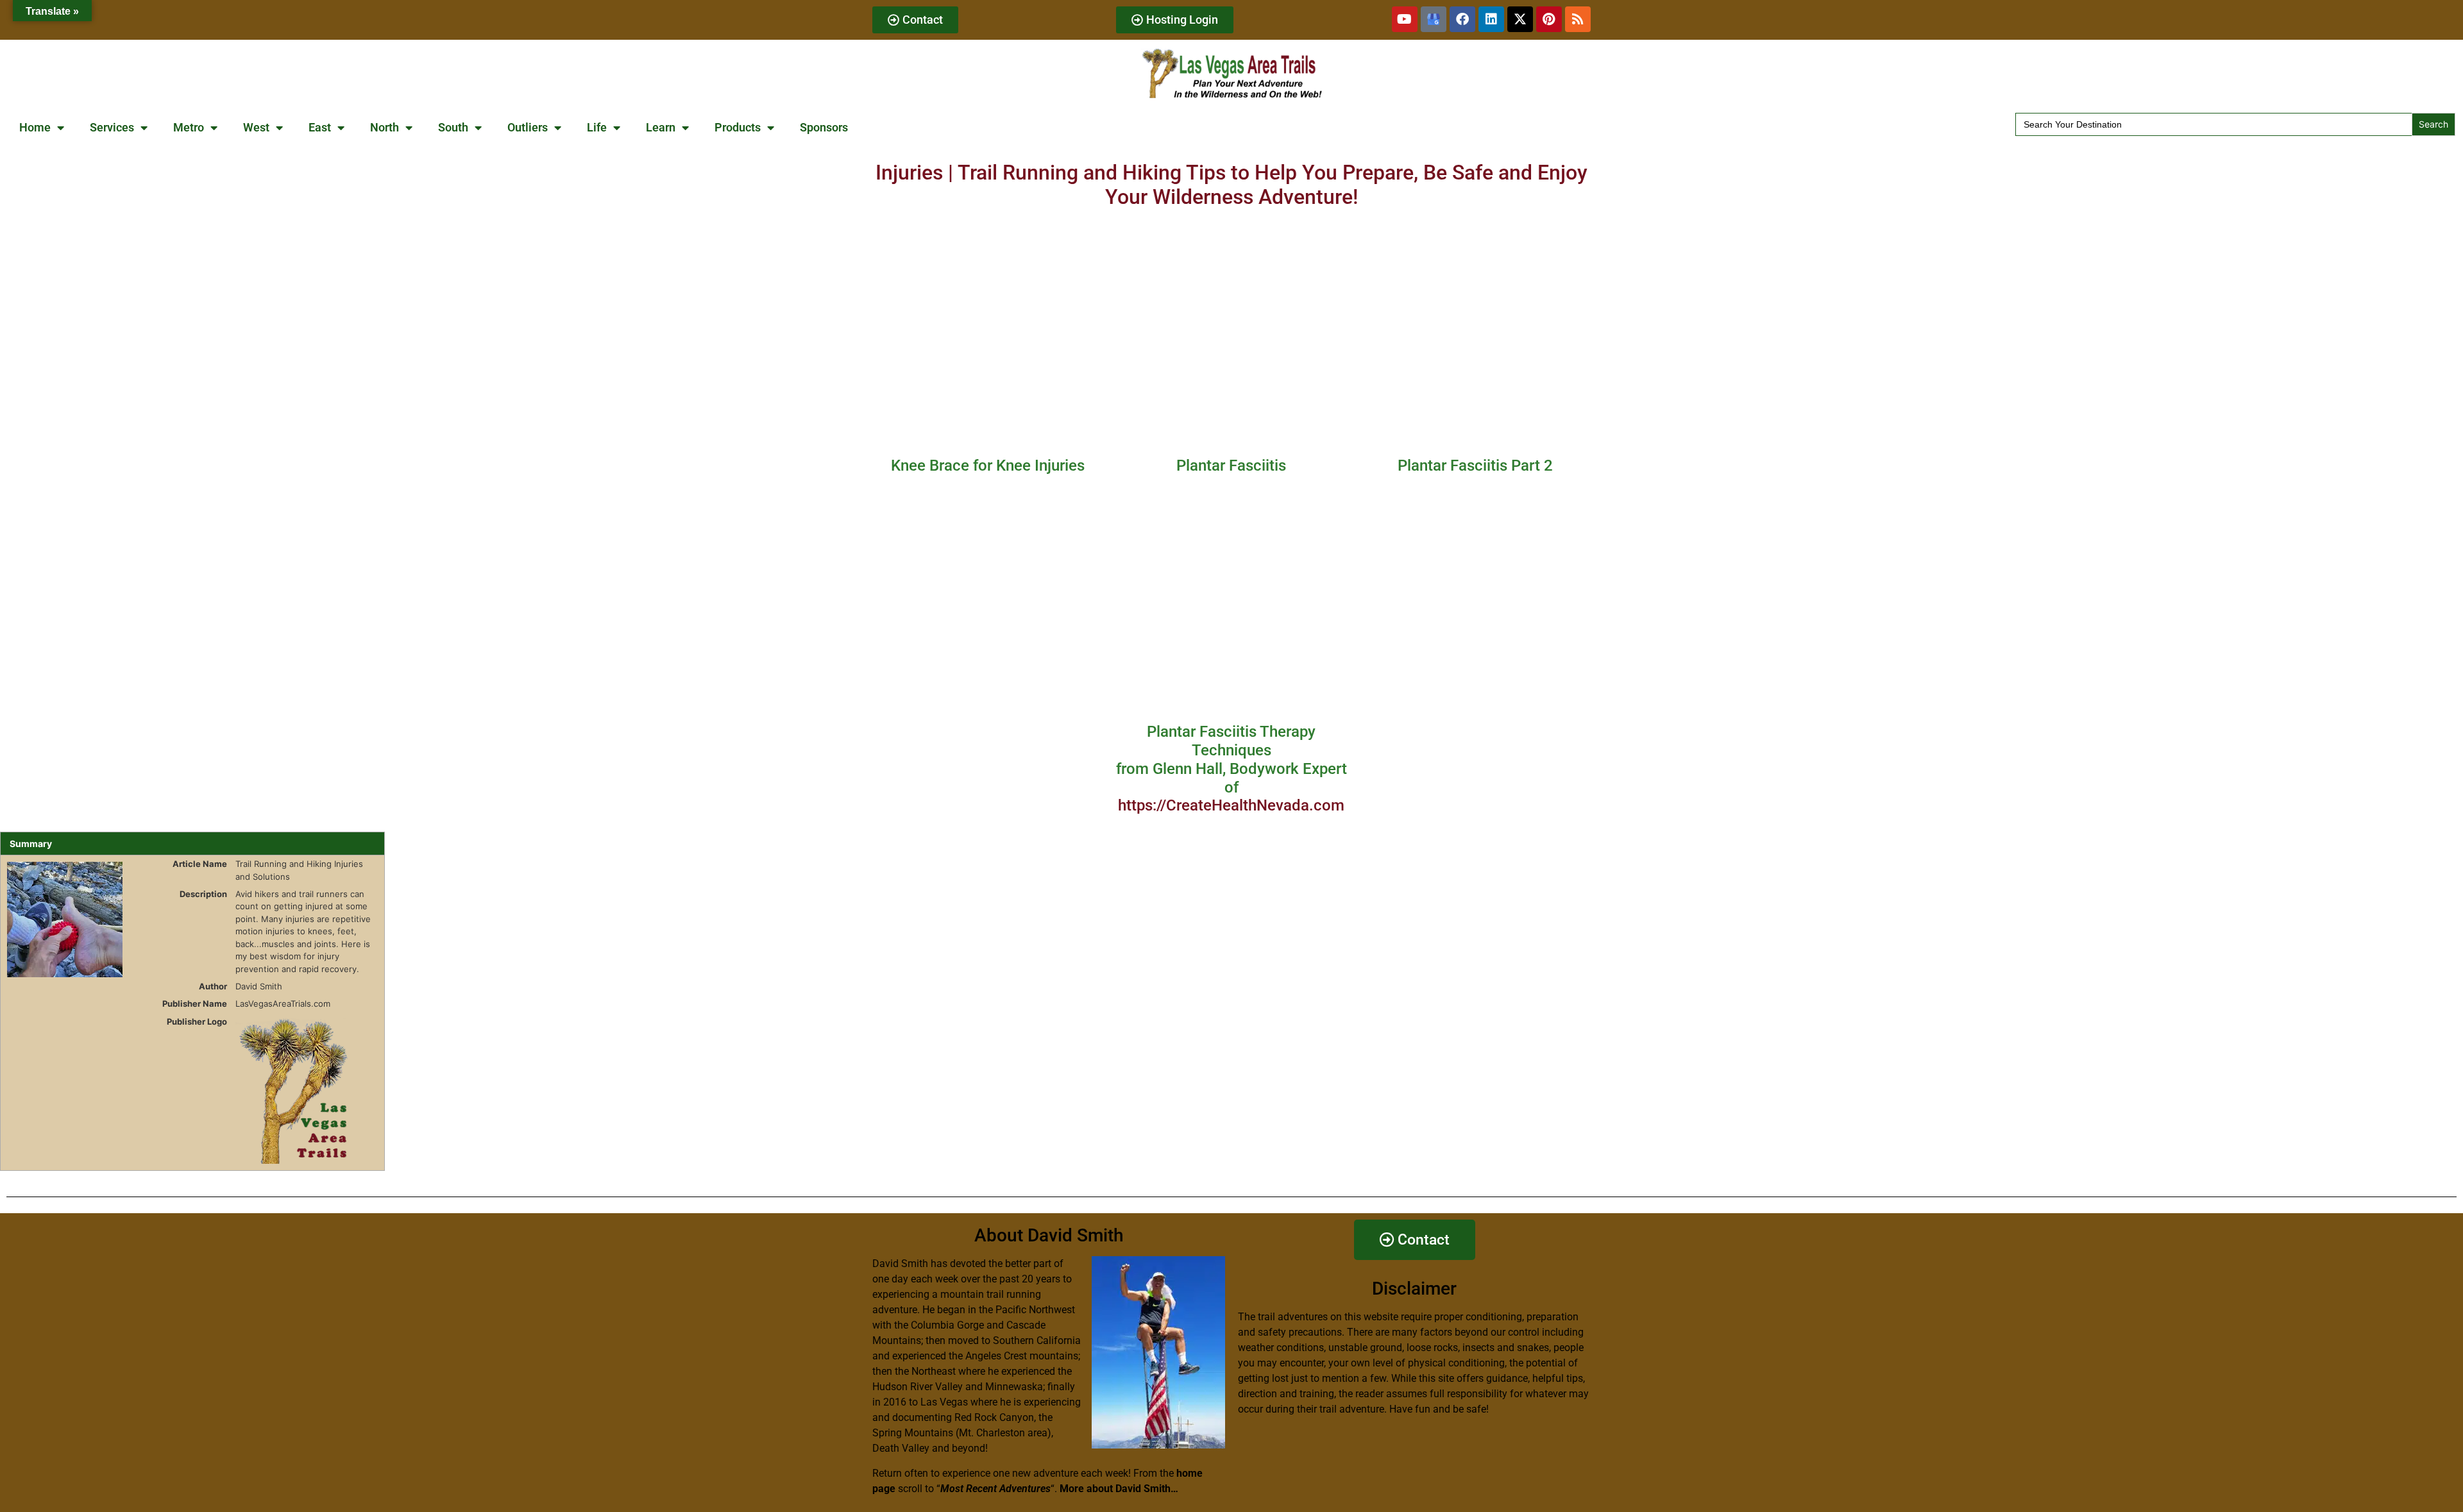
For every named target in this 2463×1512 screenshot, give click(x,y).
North (385, 127)
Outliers (528, 127)
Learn (661, 127)
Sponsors (824, 127)
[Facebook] (1462, 19)
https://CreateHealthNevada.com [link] (1231, 805)
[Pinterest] (1549, 19)
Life (597, 127)
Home (35, 127)
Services (112, 127)
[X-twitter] (1520, 19)
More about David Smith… (1119, 1489)
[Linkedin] (1491, 19)
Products (738, 127)
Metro (189, 127)
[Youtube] (1405, 19)
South (453, 127)
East (320, 127)
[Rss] (1578, 19)
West (256, 127)
